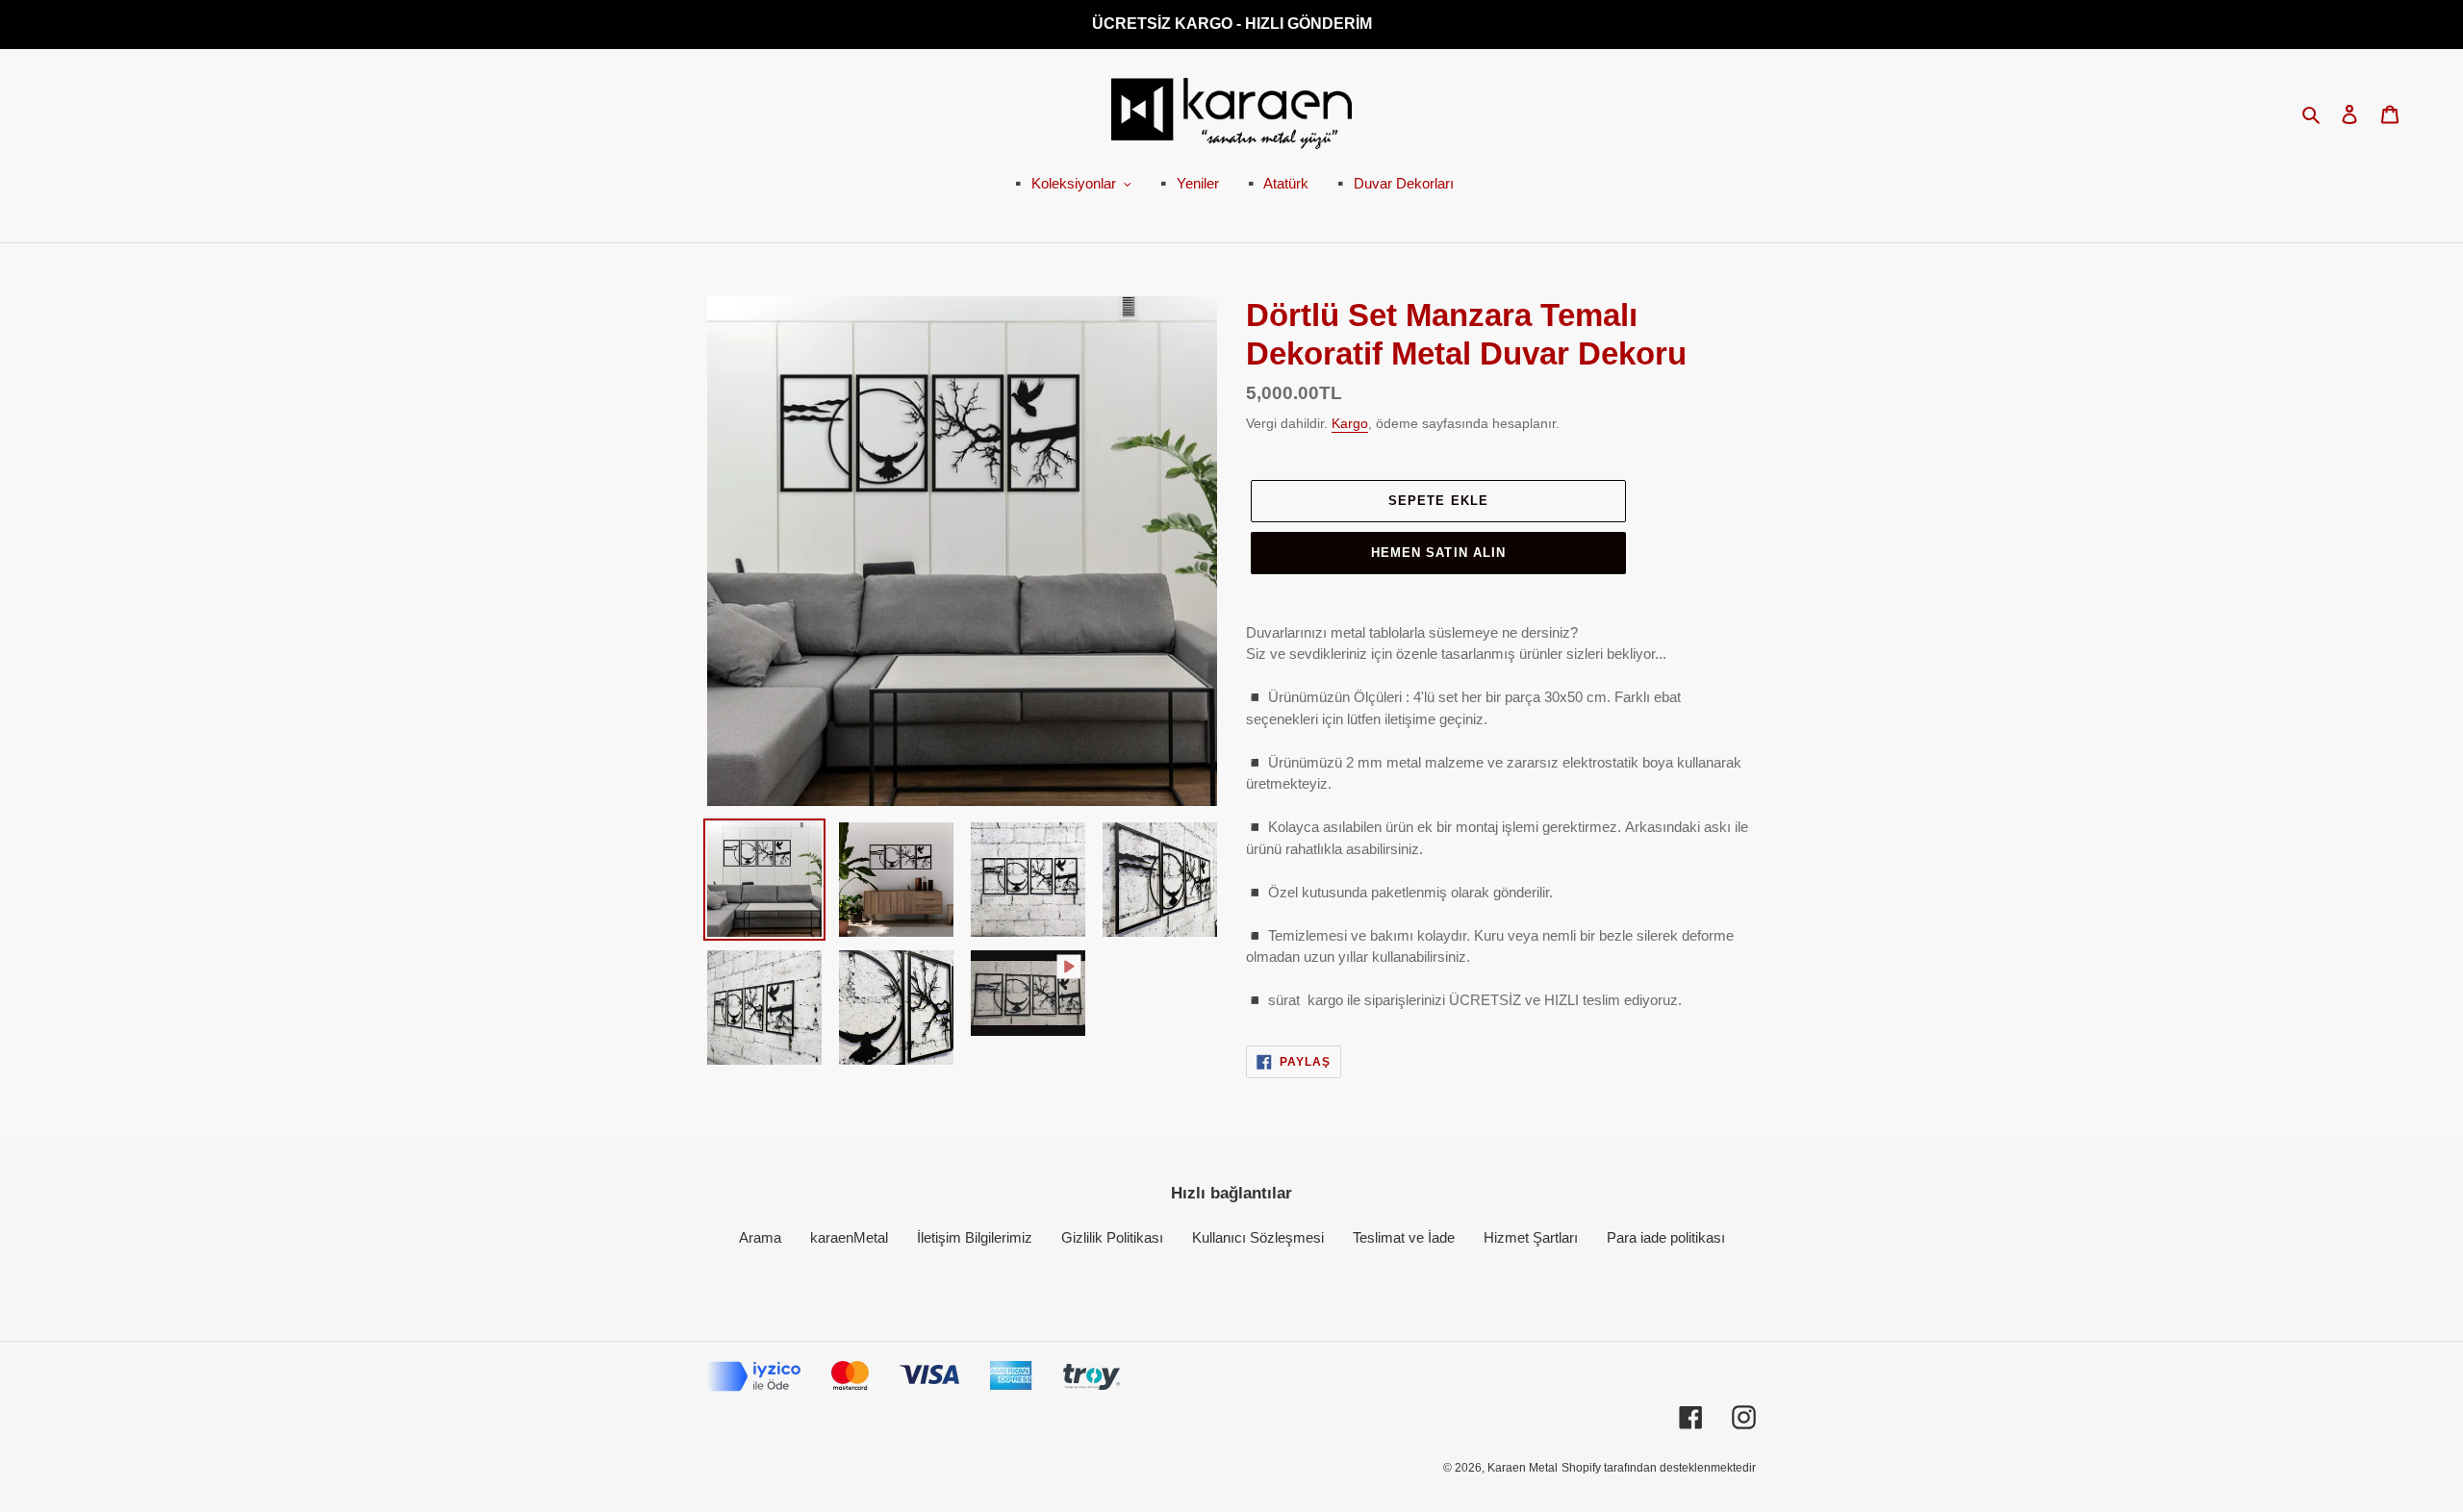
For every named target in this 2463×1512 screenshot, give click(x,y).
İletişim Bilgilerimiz (975, 1237)
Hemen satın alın (1438, 553)
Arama (760, 1237)
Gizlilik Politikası (1112, 1237)
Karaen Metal (1523, 1468)
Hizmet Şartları (1531, 1237)
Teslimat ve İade (1404, 1237)
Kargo (1350, 423)
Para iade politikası (1666, 1237)
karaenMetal (849, 1237)
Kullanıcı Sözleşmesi (1258, 1237)
